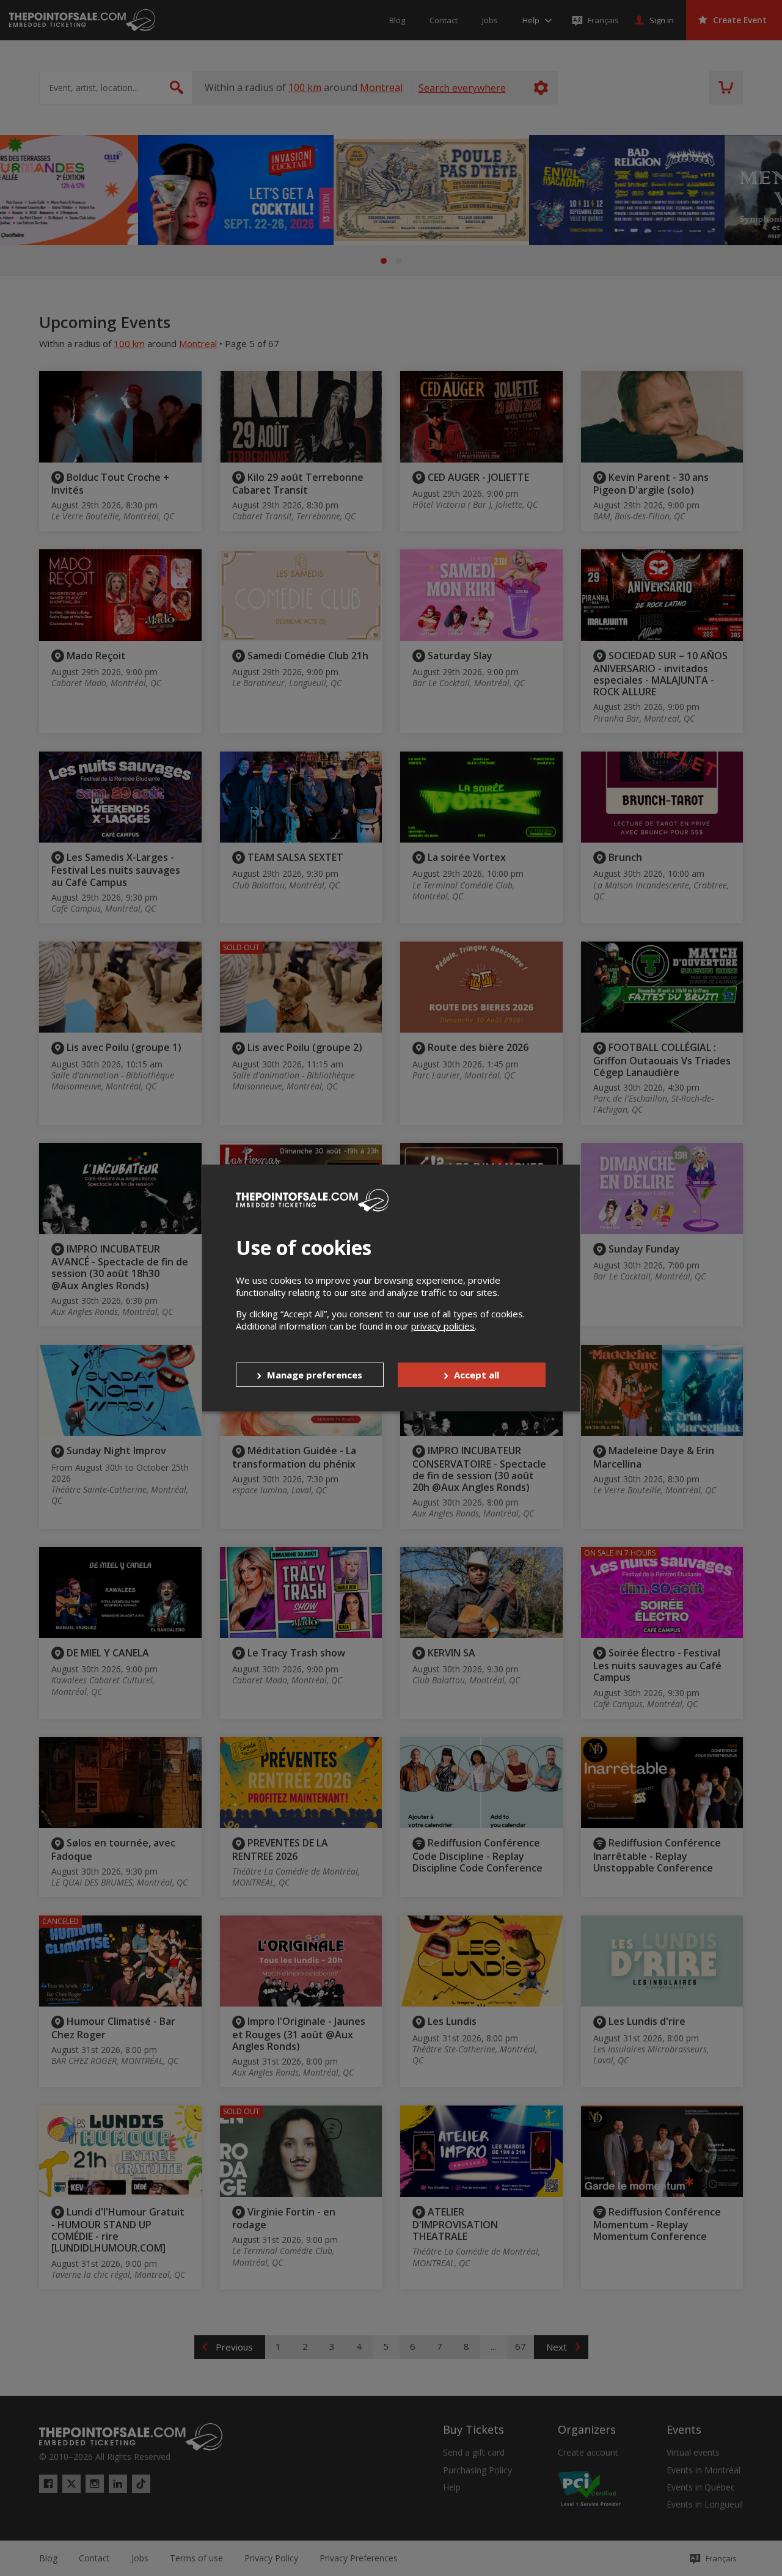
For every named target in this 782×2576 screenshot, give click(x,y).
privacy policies (443, 1326)
